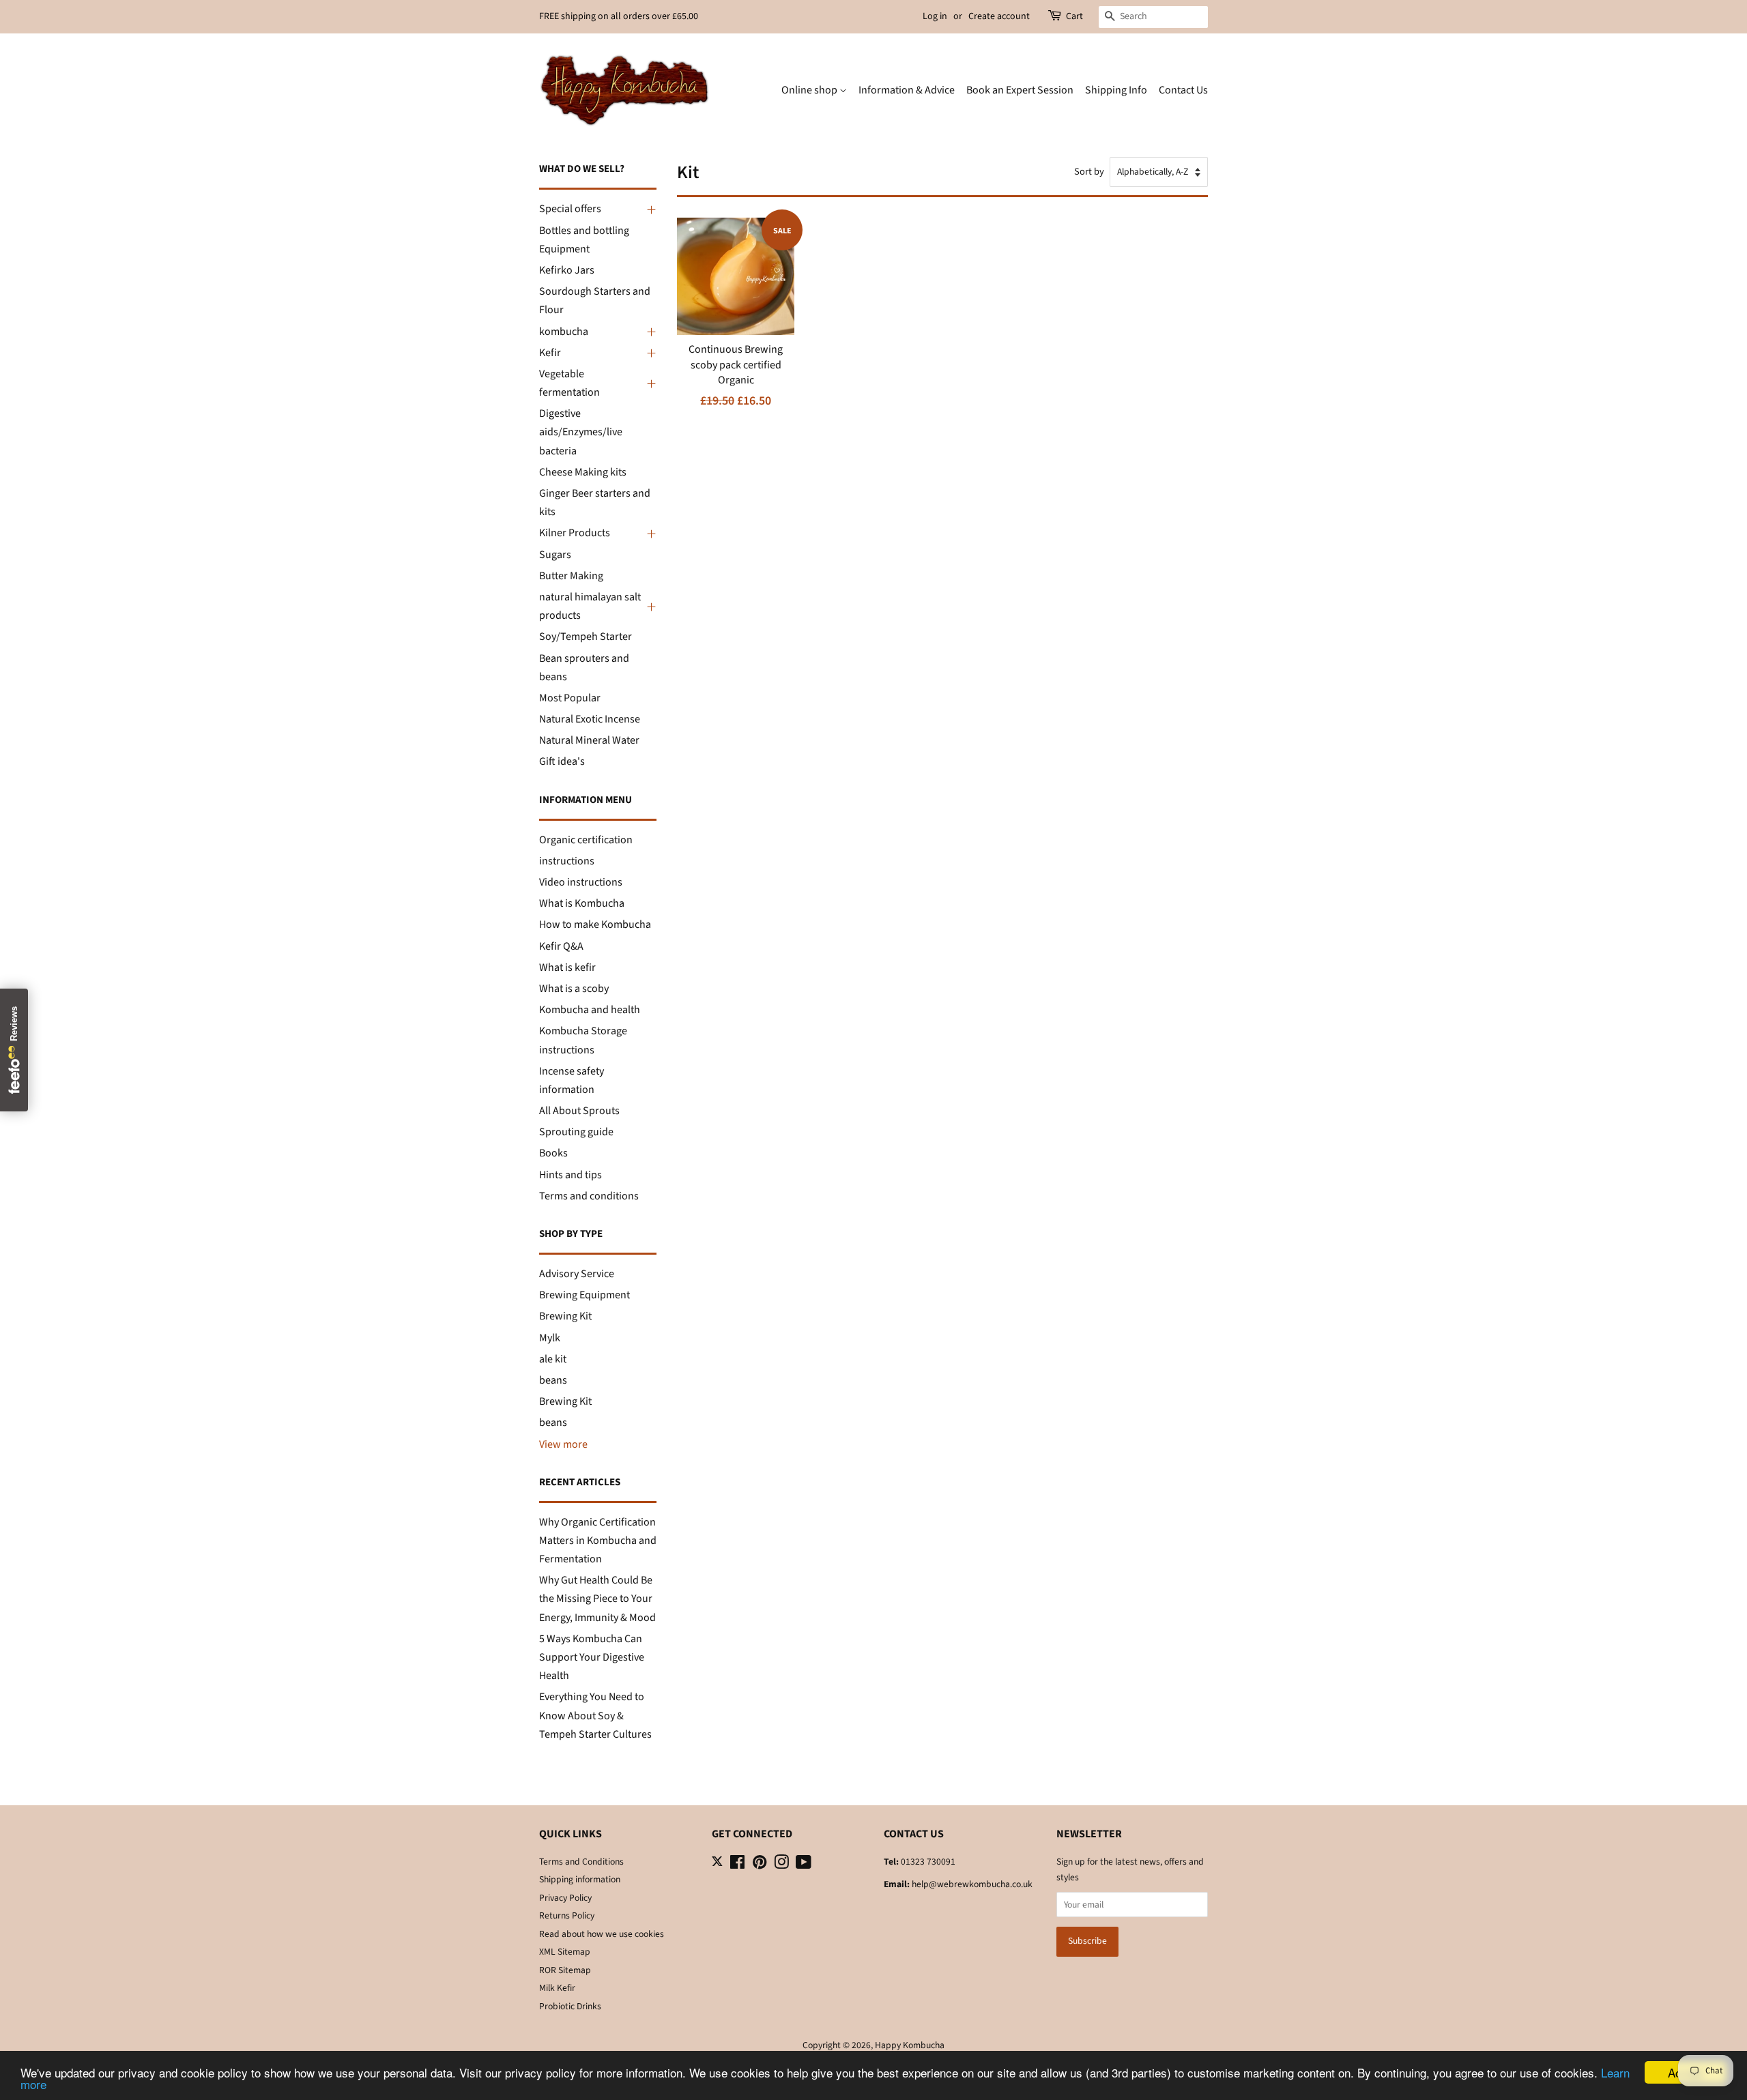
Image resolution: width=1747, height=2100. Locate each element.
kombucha (564, 332)
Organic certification (586, 840)
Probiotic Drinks (570, 2006)
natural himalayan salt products (590, 606)
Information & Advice (907, 90)
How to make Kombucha (595, 924)
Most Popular (570, 698)
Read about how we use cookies (602, 1934)
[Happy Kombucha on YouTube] (804, 1865)
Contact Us (1183, 90)
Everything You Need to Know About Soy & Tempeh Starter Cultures (595, 1715)
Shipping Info (1116, 90)
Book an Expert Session (1020, 90)
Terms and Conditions (581, 1862)
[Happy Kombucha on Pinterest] (760, 1865)
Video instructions (581, 882)
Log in (935, 16)
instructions (567, 861)
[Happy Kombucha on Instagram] (781, 1865)
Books (553, 1153)
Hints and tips (571, 1175)
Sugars (555, 555)
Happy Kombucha (910, 2045)
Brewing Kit (565, 1316)
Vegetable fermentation (569, 383)
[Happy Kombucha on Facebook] (737, 1865)
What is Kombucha (582, 903)
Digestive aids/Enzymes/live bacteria (581, 432)
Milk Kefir (557, 1988)
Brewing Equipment (584, 1295)
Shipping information (580, 1879)
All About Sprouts (579, 1111)
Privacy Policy (565, 1898)
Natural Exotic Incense (590, 719)
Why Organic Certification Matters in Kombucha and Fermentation (598, 1541)
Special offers (570, 209)
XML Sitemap (565, 1952)
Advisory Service (577, 1274)
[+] (650, 209)
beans (553, 1380)
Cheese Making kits (583, 472)
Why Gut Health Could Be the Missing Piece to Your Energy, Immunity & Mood (597, 1599)
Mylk (550, 1338)
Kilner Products (575, 533)
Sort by (1089, 172)
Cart (1074, 16)
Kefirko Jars (567, 270)
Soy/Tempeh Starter (586, 637)
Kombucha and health (590, 1010)
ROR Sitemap (565, 1970)
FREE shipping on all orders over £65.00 (619, 16)
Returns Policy (567, 1915)
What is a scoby (574, 989)
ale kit (553, 1359)
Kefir (550, 353)
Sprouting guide (576, 1132)
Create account (999, 16)
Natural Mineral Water (589, 740)
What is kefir (567, 967)
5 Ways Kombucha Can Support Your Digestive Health (592, 1657)
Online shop (810, 90)
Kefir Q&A (561, 946)
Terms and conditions (589, 1196)
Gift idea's (562, 761)
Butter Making (571, 576)
